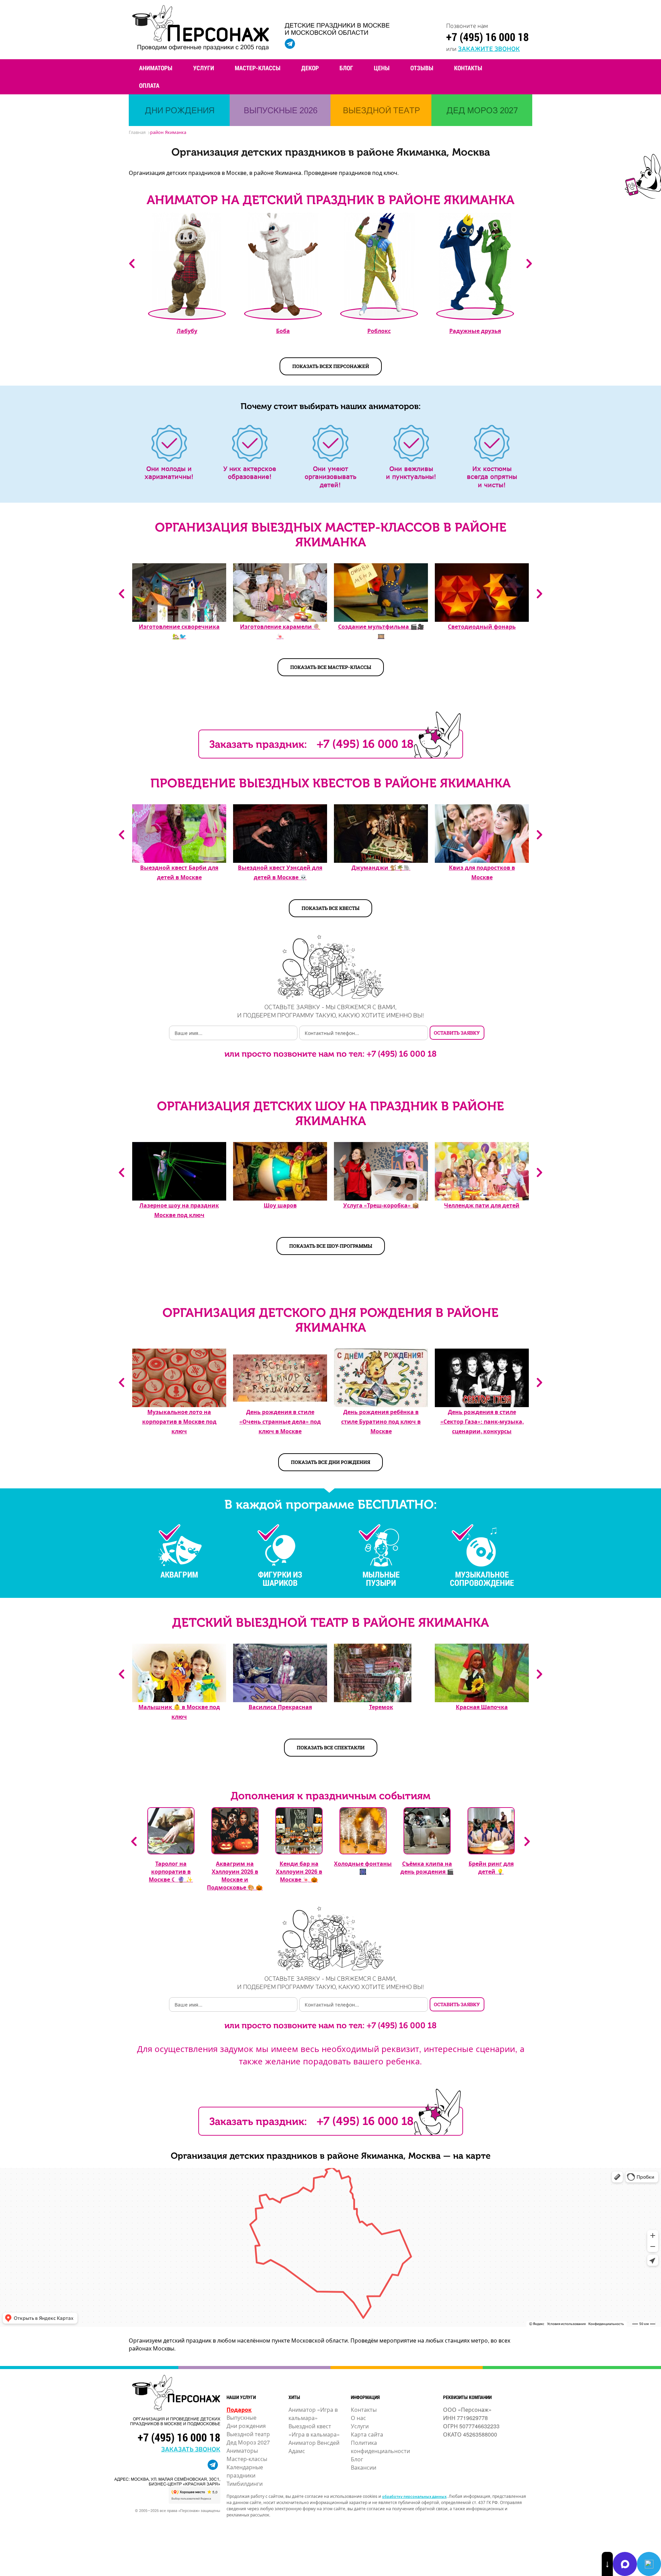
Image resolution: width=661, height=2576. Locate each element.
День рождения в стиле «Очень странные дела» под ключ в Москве (280, 1421)
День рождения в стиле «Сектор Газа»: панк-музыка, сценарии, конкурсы (482, 1421)
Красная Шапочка (482, 1707)
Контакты (468, 68)
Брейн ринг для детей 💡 (491, 1867)
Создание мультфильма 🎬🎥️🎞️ (381, 631)
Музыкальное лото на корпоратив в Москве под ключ (179, 1421)
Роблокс (379, 331)
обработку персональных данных (414, 2496)
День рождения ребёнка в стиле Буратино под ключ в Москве (381, 1421)
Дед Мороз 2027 (248, 2442)
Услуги (204, 68)
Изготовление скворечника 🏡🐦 (179, 631)
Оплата (149, 85)
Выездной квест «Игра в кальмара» (314, 2430)
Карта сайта (367, 2434)
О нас (358, 2418)
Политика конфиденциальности (380, 2447)
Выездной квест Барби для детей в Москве (179, 872)
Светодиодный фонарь (482, 626)
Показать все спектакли (331, 1747)
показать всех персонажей (331, 366)
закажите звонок (489, 48)
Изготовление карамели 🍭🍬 (280, 631)
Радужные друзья (475, 331)
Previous (132, 264)
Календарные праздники (245, 2471)
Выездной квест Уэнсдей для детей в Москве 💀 (280, 872)
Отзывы (422, 68)
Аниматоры (156, 68)
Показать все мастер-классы (331, 667)
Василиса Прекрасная (280, 1707)
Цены (382, 68)
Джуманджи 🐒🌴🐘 (381, 867)
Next (529, 264)
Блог (346, 68)
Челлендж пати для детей (482, 1205)
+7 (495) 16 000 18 (487, 37)
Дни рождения (246, 2426)
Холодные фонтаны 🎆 (363, 1867)
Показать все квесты (330, 908)
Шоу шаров (280, 1205)
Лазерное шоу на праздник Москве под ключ (179, 1210)
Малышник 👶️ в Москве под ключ (179, 1712)
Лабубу (187, 331)
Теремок (381, 1707)
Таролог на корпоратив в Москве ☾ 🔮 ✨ (171, 1871)
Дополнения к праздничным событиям (330, 1796)
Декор (310, 68)
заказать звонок (191, 2449)
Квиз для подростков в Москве (482, 872)
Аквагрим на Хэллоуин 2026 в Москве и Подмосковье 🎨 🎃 (235, 1875)
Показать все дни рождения (330, 1462)
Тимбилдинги (245, 2484)
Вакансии (364, 2467)
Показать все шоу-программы (331, 1246)
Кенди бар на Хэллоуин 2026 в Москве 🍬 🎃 (299, 1871)
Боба (283, 331)
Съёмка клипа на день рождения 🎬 (427, 1867)
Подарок (239, 2410)
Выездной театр (248, 2434)
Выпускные (242, 2417)
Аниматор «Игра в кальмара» (313, 2414)
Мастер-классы (258, 68)
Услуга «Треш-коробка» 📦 (381, 1205)
